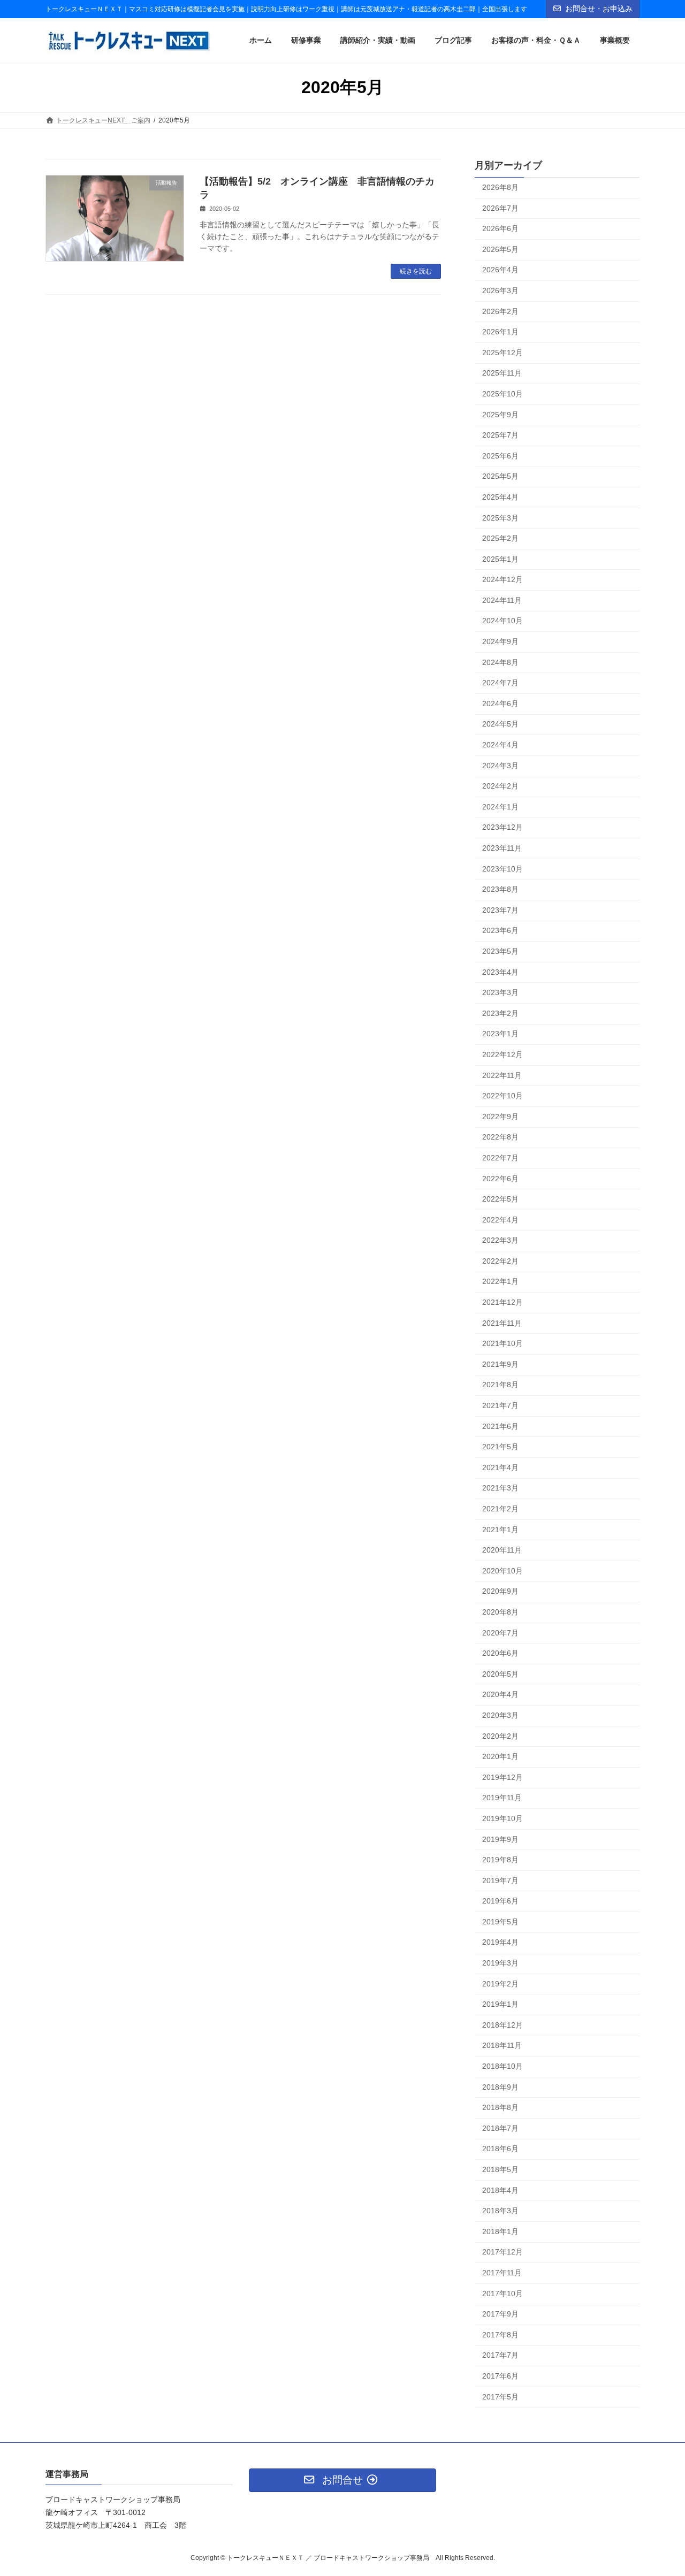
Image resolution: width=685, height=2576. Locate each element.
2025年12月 (503, 353)
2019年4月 (500, 1943)
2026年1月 (500, 332)
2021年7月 (500, 1405)
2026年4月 (500, 270)
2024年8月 (500, 662)
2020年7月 (500, 1633)
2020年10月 (503, 1571)
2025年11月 (502, 373)
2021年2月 (500, 1509)
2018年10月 (503, 2066)
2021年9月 (500, 1364)
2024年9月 (500, 641)
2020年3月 (500, 1715)
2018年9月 (500, 2087)
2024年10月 (503, 621)
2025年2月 (500, 538)
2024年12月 (503, 579)
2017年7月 (500, 2356)
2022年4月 (500, 1220)
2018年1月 (500, 2231)
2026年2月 (500, 311)
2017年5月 (500, 2397)
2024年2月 (500, 786)
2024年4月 (500, 745)
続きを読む (416, 271)
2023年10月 (503, 869)
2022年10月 (503, 1096)
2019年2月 (500, 1984)
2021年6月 (500, 1426)
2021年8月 (500, 1385)
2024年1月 (500, 807)
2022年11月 (502, 1075)
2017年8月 (500, 2335)
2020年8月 (500, 1612)
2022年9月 (500, 1117)
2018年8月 (500, 2107)
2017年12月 (503, 2252)
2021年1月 (500, 1530)
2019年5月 (500, 1922)
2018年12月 (503, 2025)
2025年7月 (500, 435)
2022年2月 (500, 1261)
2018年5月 (500, 2169)
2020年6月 (500, 1653)
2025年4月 (500, 497)
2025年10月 (503, 394)
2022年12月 (503, 1054)
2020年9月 (500, 1592)
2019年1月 (500, 2004)
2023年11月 (502, 848)
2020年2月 (500, 1736)
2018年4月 (500, 2190)
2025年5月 (500, 477)
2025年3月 (500, 518)
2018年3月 (500, 2211)
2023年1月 (500, 1034)
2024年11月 (502, 600)
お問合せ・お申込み (599, 9)
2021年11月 (502, 1323)
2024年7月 (500, 683)
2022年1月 (500, 1282)
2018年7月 (500, 2128)
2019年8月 (500, 1860)
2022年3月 (500, 1240)
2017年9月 (500, 2314)
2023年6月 (500, 931)
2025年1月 (500, 559)
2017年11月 (502, 2273)
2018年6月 (500, 2149)
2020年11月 (502, 1550)
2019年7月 (500, 1881)
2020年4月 (500, 1695)
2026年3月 (500, 291)
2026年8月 (500, 187)
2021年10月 (503, 1343)
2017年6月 (500, 2376)
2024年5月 (500, 724)
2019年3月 (500, 1963)
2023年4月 (500, 972)
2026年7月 (500, 208)
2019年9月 (500, 1839)
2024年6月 (500, 704)
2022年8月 (500, 1137)
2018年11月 (502, 2046)
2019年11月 (502, 1798)
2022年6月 (500, 1179)
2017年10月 (503, 2294)
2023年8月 (500, 889)
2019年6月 (500, 1901)
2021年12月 (503, 1302)
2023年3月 (500, 992)
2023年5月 (500, 951)
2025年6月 (500, 456)
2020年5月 (500, 1674)
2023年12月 (503, 828)
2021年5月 (500, 1447)
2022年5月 (500, 1199)
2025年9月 (500, 415)
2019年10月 (503, 1818)
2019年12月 (503, 1777)
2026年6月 (500, 228)
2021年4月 (500, 1467)
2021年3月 (500, 1488)
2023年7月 (500, 910)
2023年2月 (500, 1013)
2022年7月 (500, 1158)
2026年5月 (500, 249)
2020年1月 (500, 1756)
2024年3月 (500, 766)
